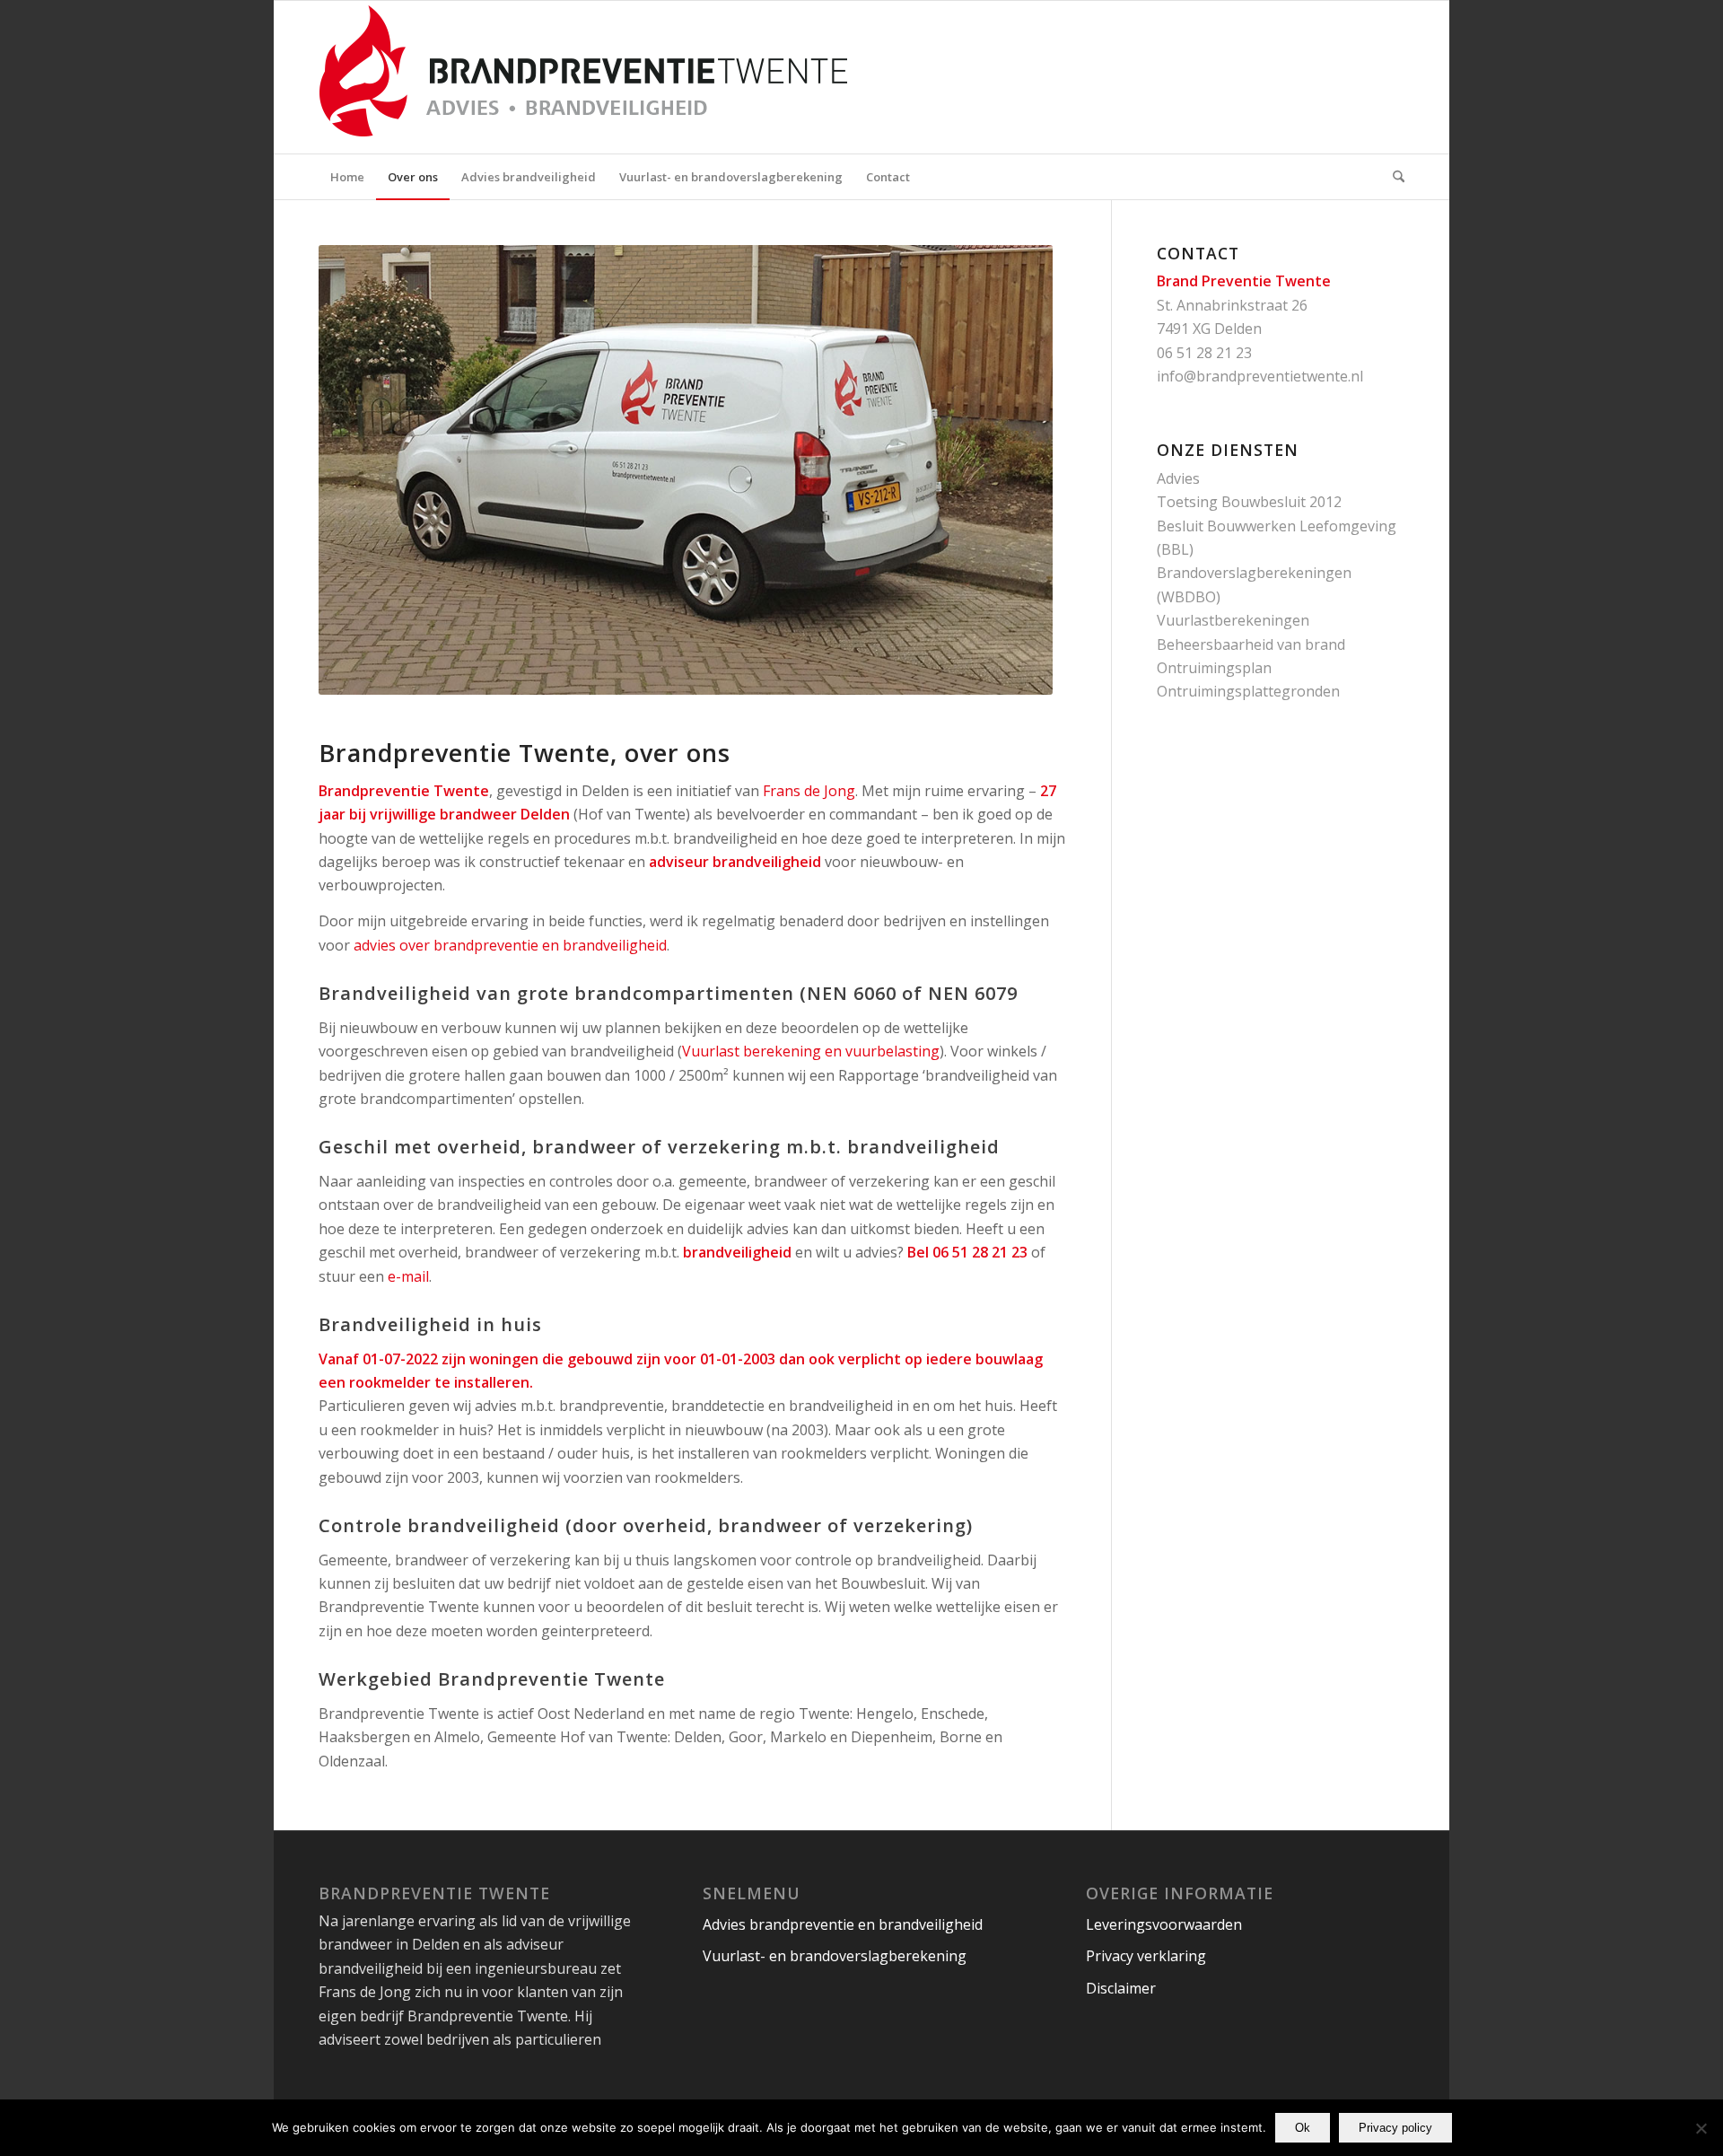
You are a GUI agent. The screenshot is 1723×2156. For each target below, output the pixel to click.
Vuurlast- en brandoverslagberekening (835, 1956)
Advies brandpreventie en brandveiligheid (843, 1924)
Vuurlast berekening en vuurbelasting (811, 1051)
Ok (1303, 2128)
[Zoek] (1393, 177)
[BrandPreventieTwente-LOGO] (633, 77)
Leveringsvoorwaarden (1164, 1924)
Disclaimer (1121, 1988)
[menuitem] (347, 177)
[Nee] (1701, 2128)
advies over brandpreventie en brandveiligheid (510, 945)
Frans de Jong (809, 791)
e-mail (408, 1276)
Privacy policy (1395, 2128)
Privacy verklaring (1146, 1956)
